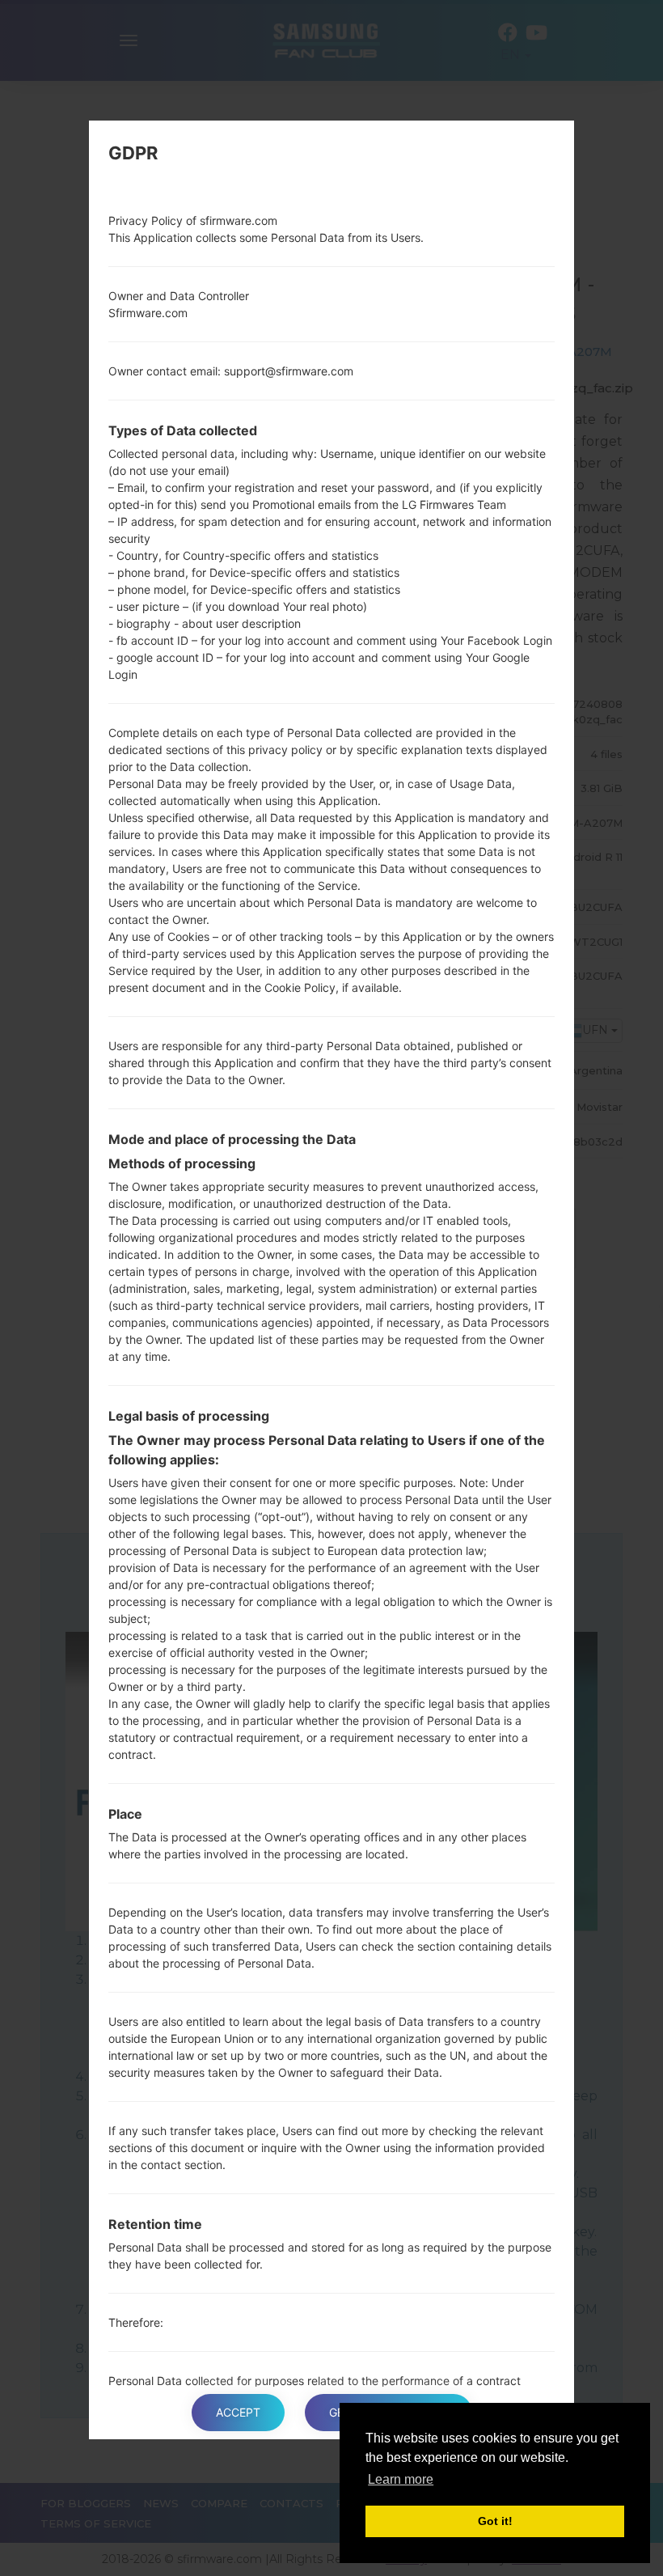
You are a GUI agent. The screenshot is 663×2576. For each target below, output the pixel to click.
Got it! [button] (495, 2521)
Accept (238, 2412)
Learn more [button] (401, 2479)
